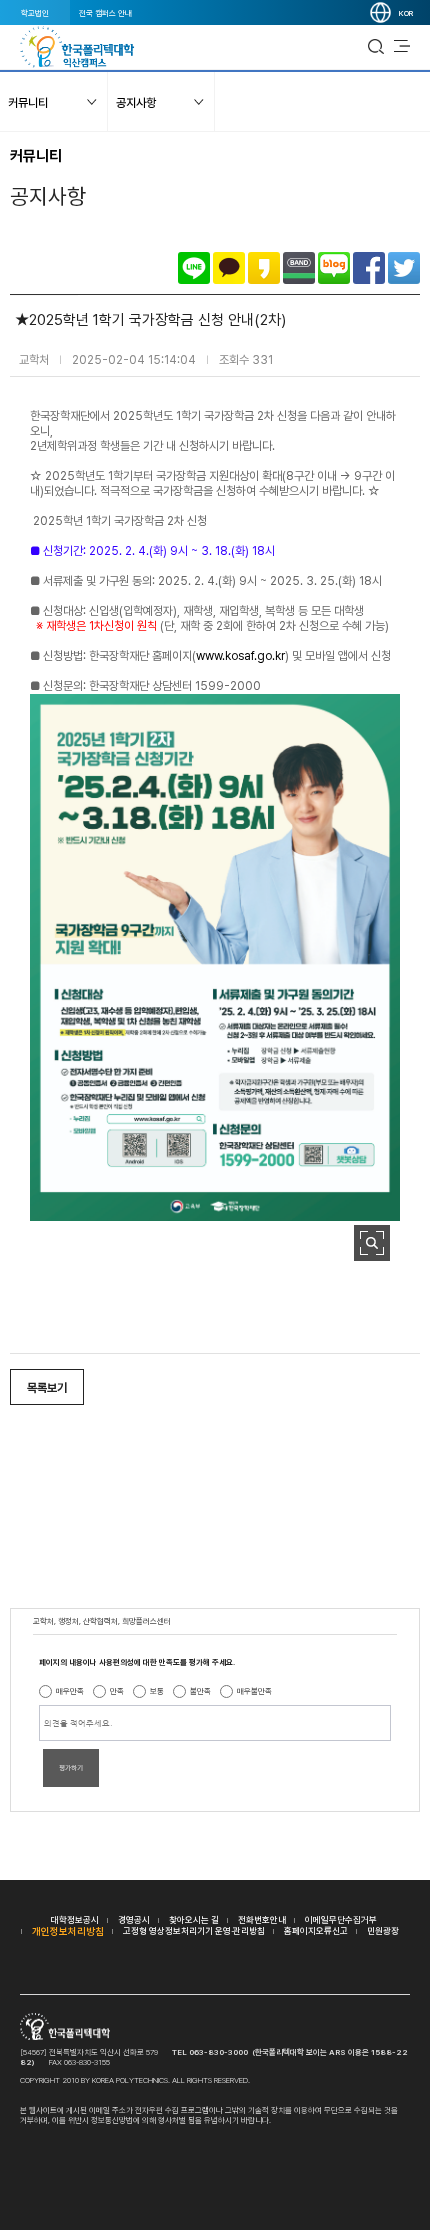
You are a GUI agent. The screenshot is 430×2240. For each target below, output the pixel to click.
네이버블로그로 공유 (334, 268)
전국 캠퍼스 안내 (105, 13)
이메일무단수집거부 (341, 1919)
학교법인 (35, 13)
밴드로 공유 (299, 268)
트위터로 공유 (404, 268)
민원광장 (383, 1930)
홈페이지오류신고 (316, 1930)
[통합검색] (376, 47)
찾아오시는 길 (194, 1919)
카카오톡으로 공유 (229, 268)
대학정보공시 (75, 1919)
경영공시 (134, 1919)
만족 (117, 1691)
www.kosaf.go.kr (240, 656)
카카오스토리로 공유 (264, 268)
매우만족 (70, 1691)
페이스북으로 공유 (369, 268)
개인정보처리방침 (68, 1931)
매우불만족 (254, 1691)
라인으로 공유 (194, 268)
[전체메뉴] (402, 47)
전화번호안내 (262, 1919)
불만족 (200, 1691)
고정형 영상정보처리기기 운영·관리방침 (194, 1930)
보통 (157, 1691)
